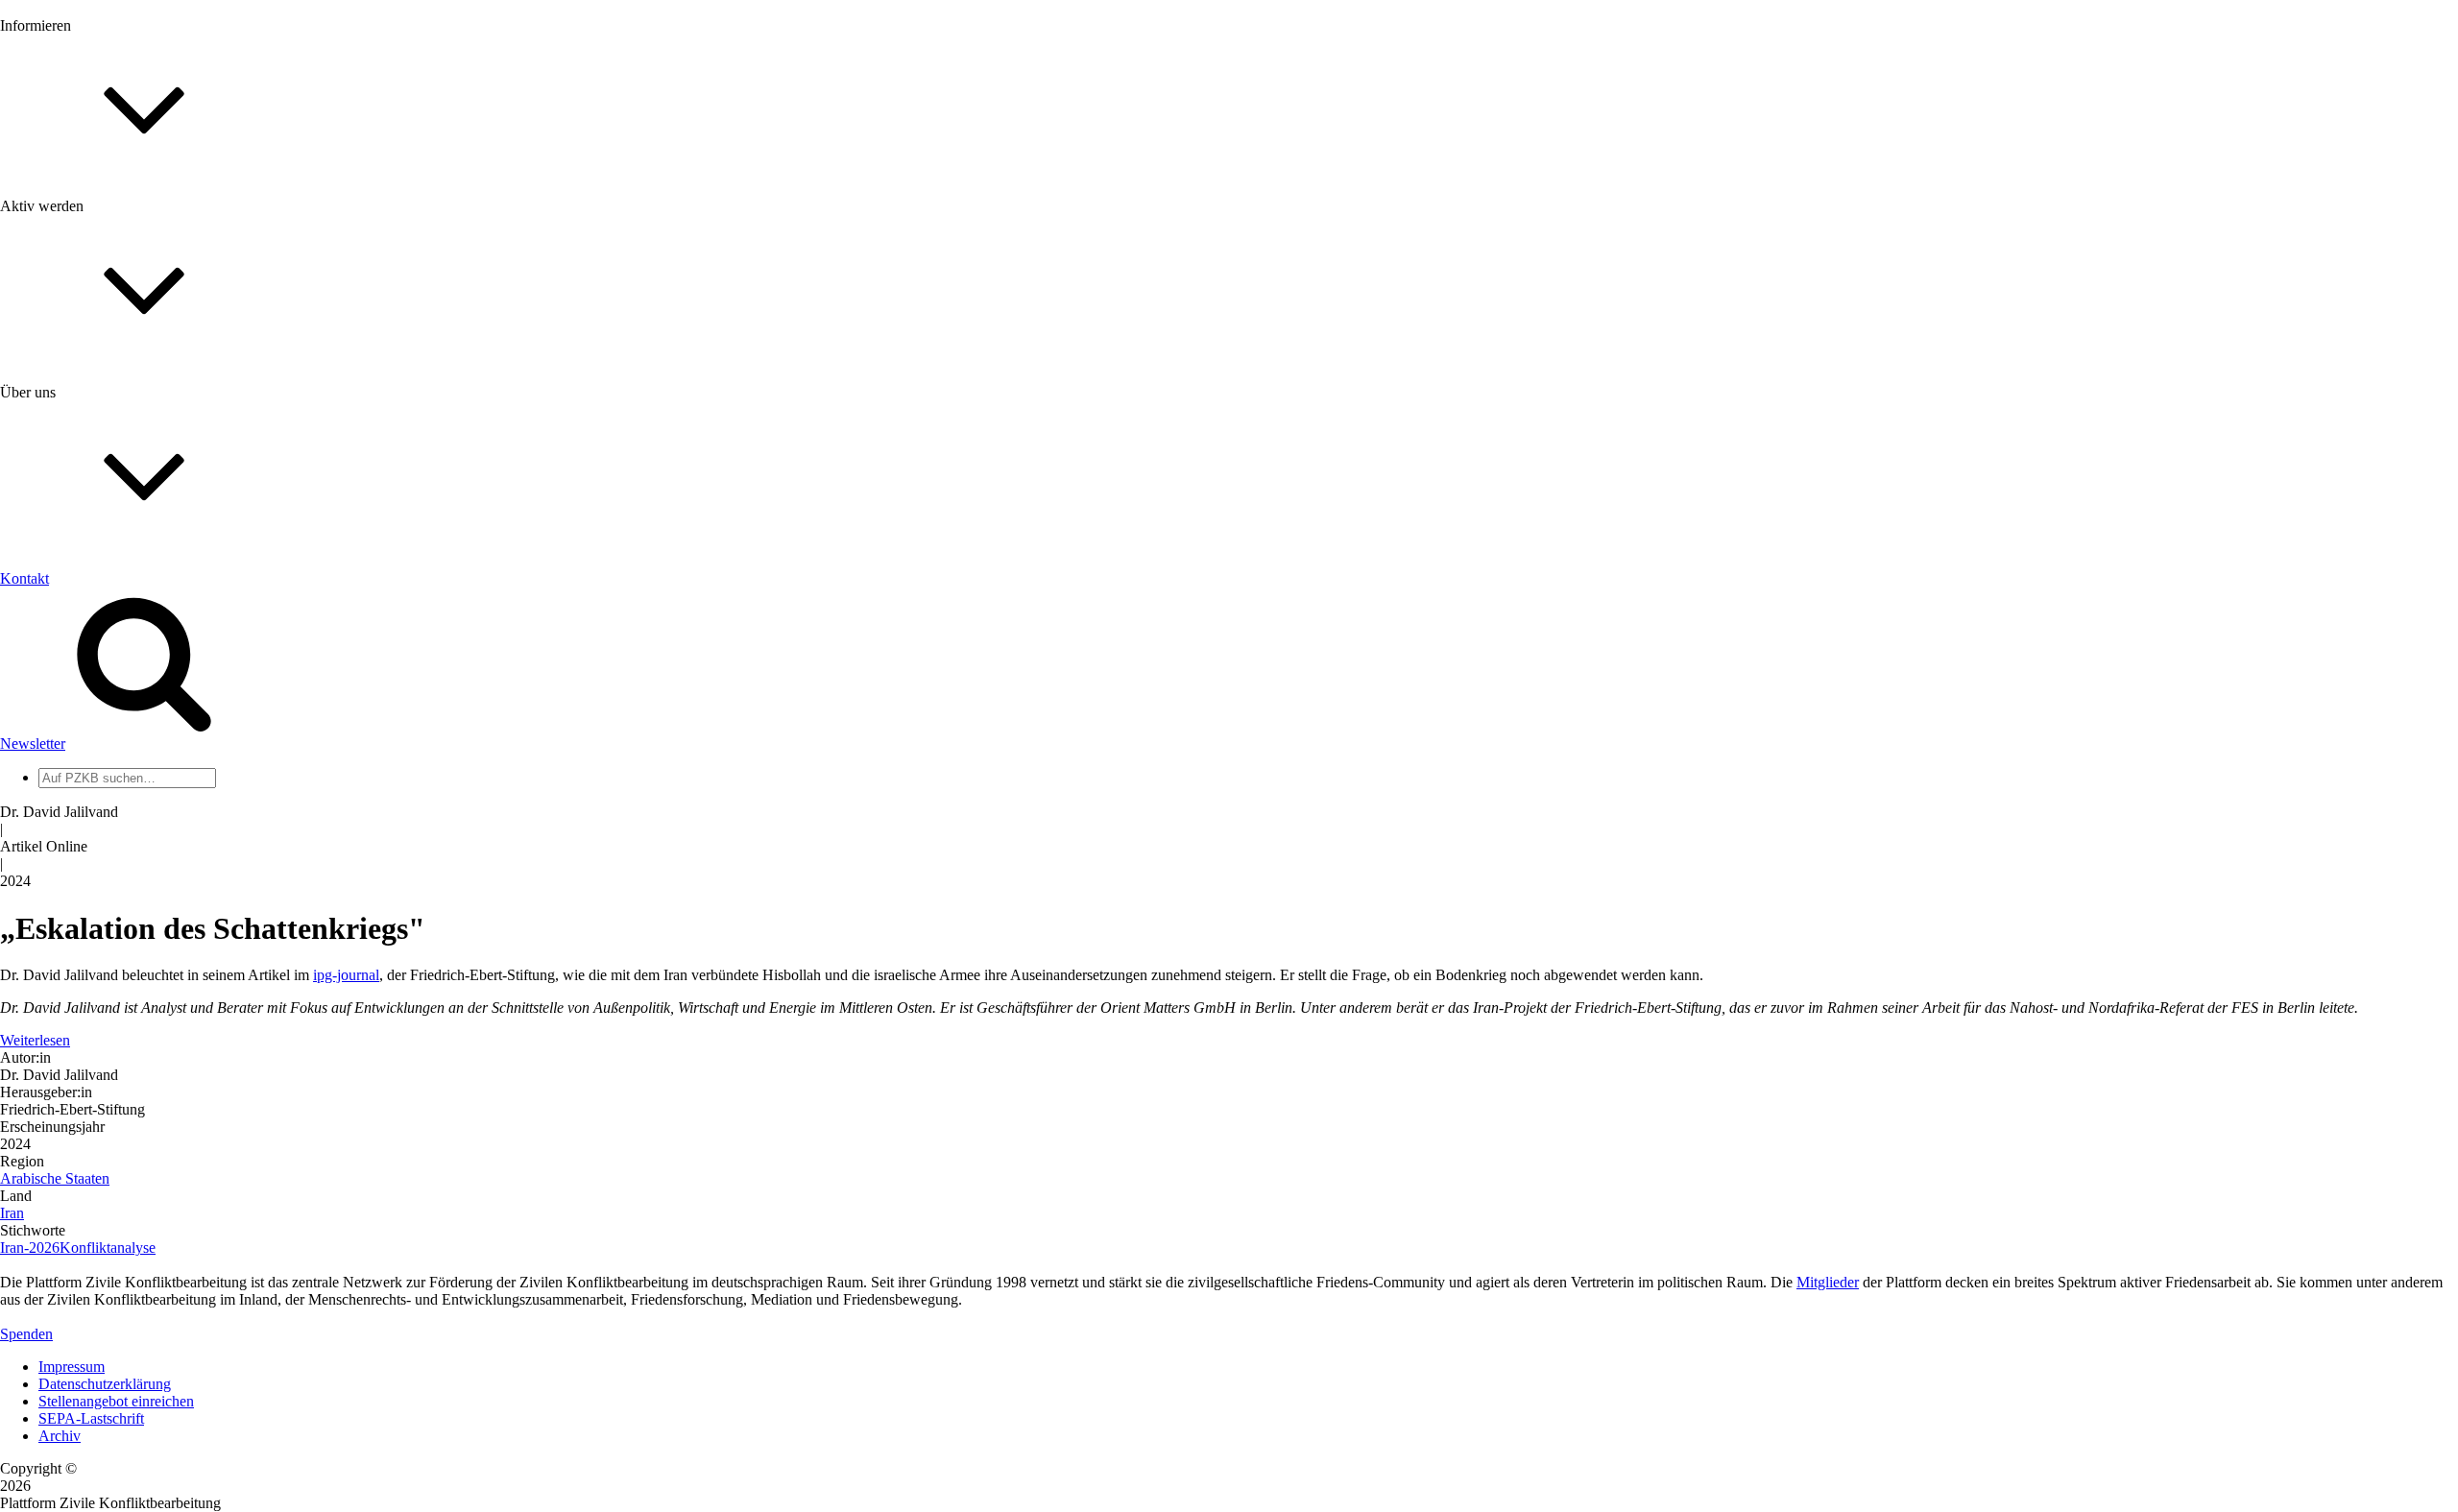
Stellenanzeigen (86, 292)
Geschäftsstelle (84, 743)
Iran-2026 (30, 1248)
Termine (63, 258)
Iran (12, 1213)
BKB (55, 938)
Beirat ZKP (73, 904)
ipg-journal (346, 975)
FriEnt (58, 887)
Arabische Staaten (55, 1178)
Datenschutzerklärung (105, 1384)
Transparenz (75, 650)
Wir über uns (77, 616)
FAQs (57, 480)
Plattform (66, 223)
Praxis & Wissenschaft (106, 556)
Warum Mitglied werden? (116, 446)
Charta (59, 633)
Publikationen (80, 310)
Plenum (61, 794)
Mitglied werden (88, 429)
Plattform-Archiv (90, 342)
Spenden (26, 1334)
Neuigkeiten (75, 206)
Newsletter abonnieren (107, 240)
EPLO (58, 921)
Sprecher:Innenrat (92, 760)
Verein (58, 777)
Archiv (60, 1436)
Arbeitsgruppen (85, 812)
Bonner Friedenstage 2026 (119, 275)
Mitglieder (70, 463)
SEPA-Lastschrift (91, 1418)
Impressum (72, 1367)
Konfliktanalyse (108, 1248)
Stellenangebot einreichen (116, 1401)
